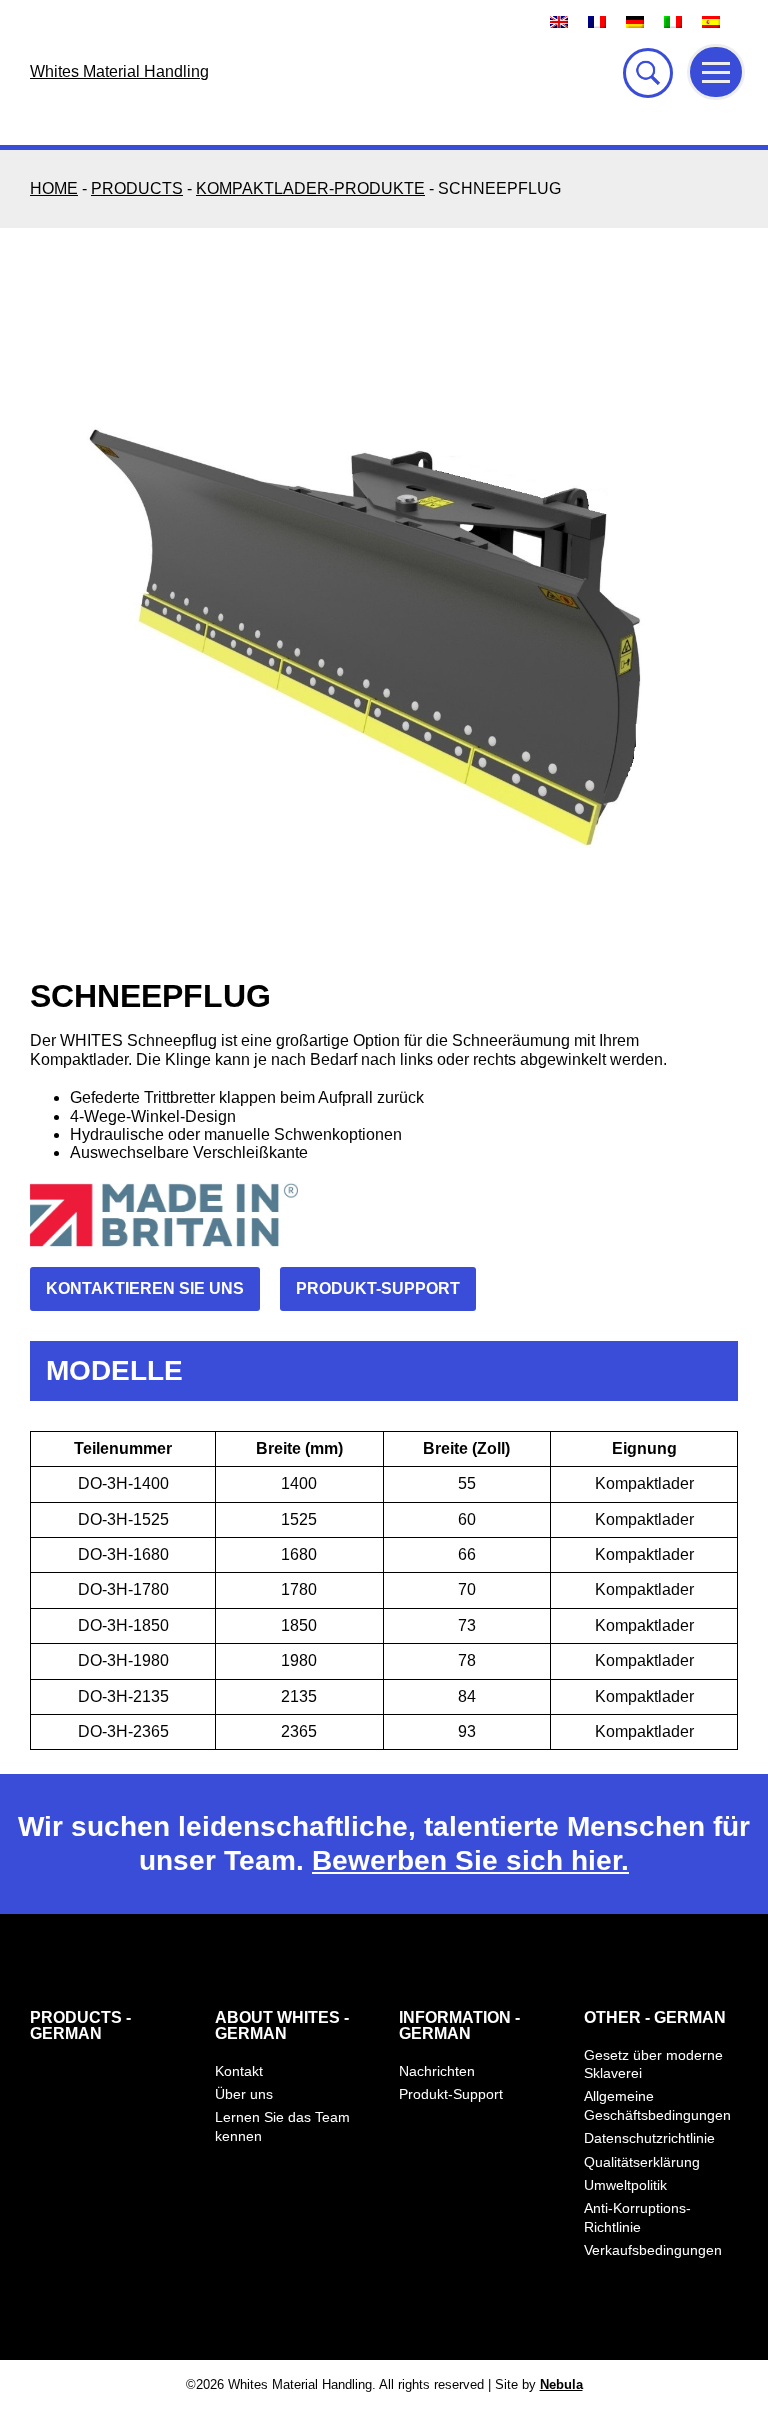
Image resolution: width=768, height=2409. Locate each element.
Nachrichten (437, 2071)
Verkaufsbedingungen (653, 2250)
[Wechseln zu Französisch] (597, 21)
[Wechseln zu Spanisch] (711, 21)
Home (54, 188)
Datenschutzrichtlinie (649, 2138)
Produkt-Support (451, 2094)
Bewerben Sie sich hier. (470, 1860)
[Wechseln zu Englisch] (559, 21)
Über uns (244, 2094)
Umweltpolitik (625, 2185)
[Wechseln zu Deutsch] (635, 21)
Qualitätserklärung (642, 2162)
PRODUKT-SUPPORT (378, 1288)
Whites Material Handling (119, 71)
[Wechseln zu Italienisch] (673, 21)
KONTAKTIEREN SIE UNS (145, 1288)
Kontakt (239, 2071)
